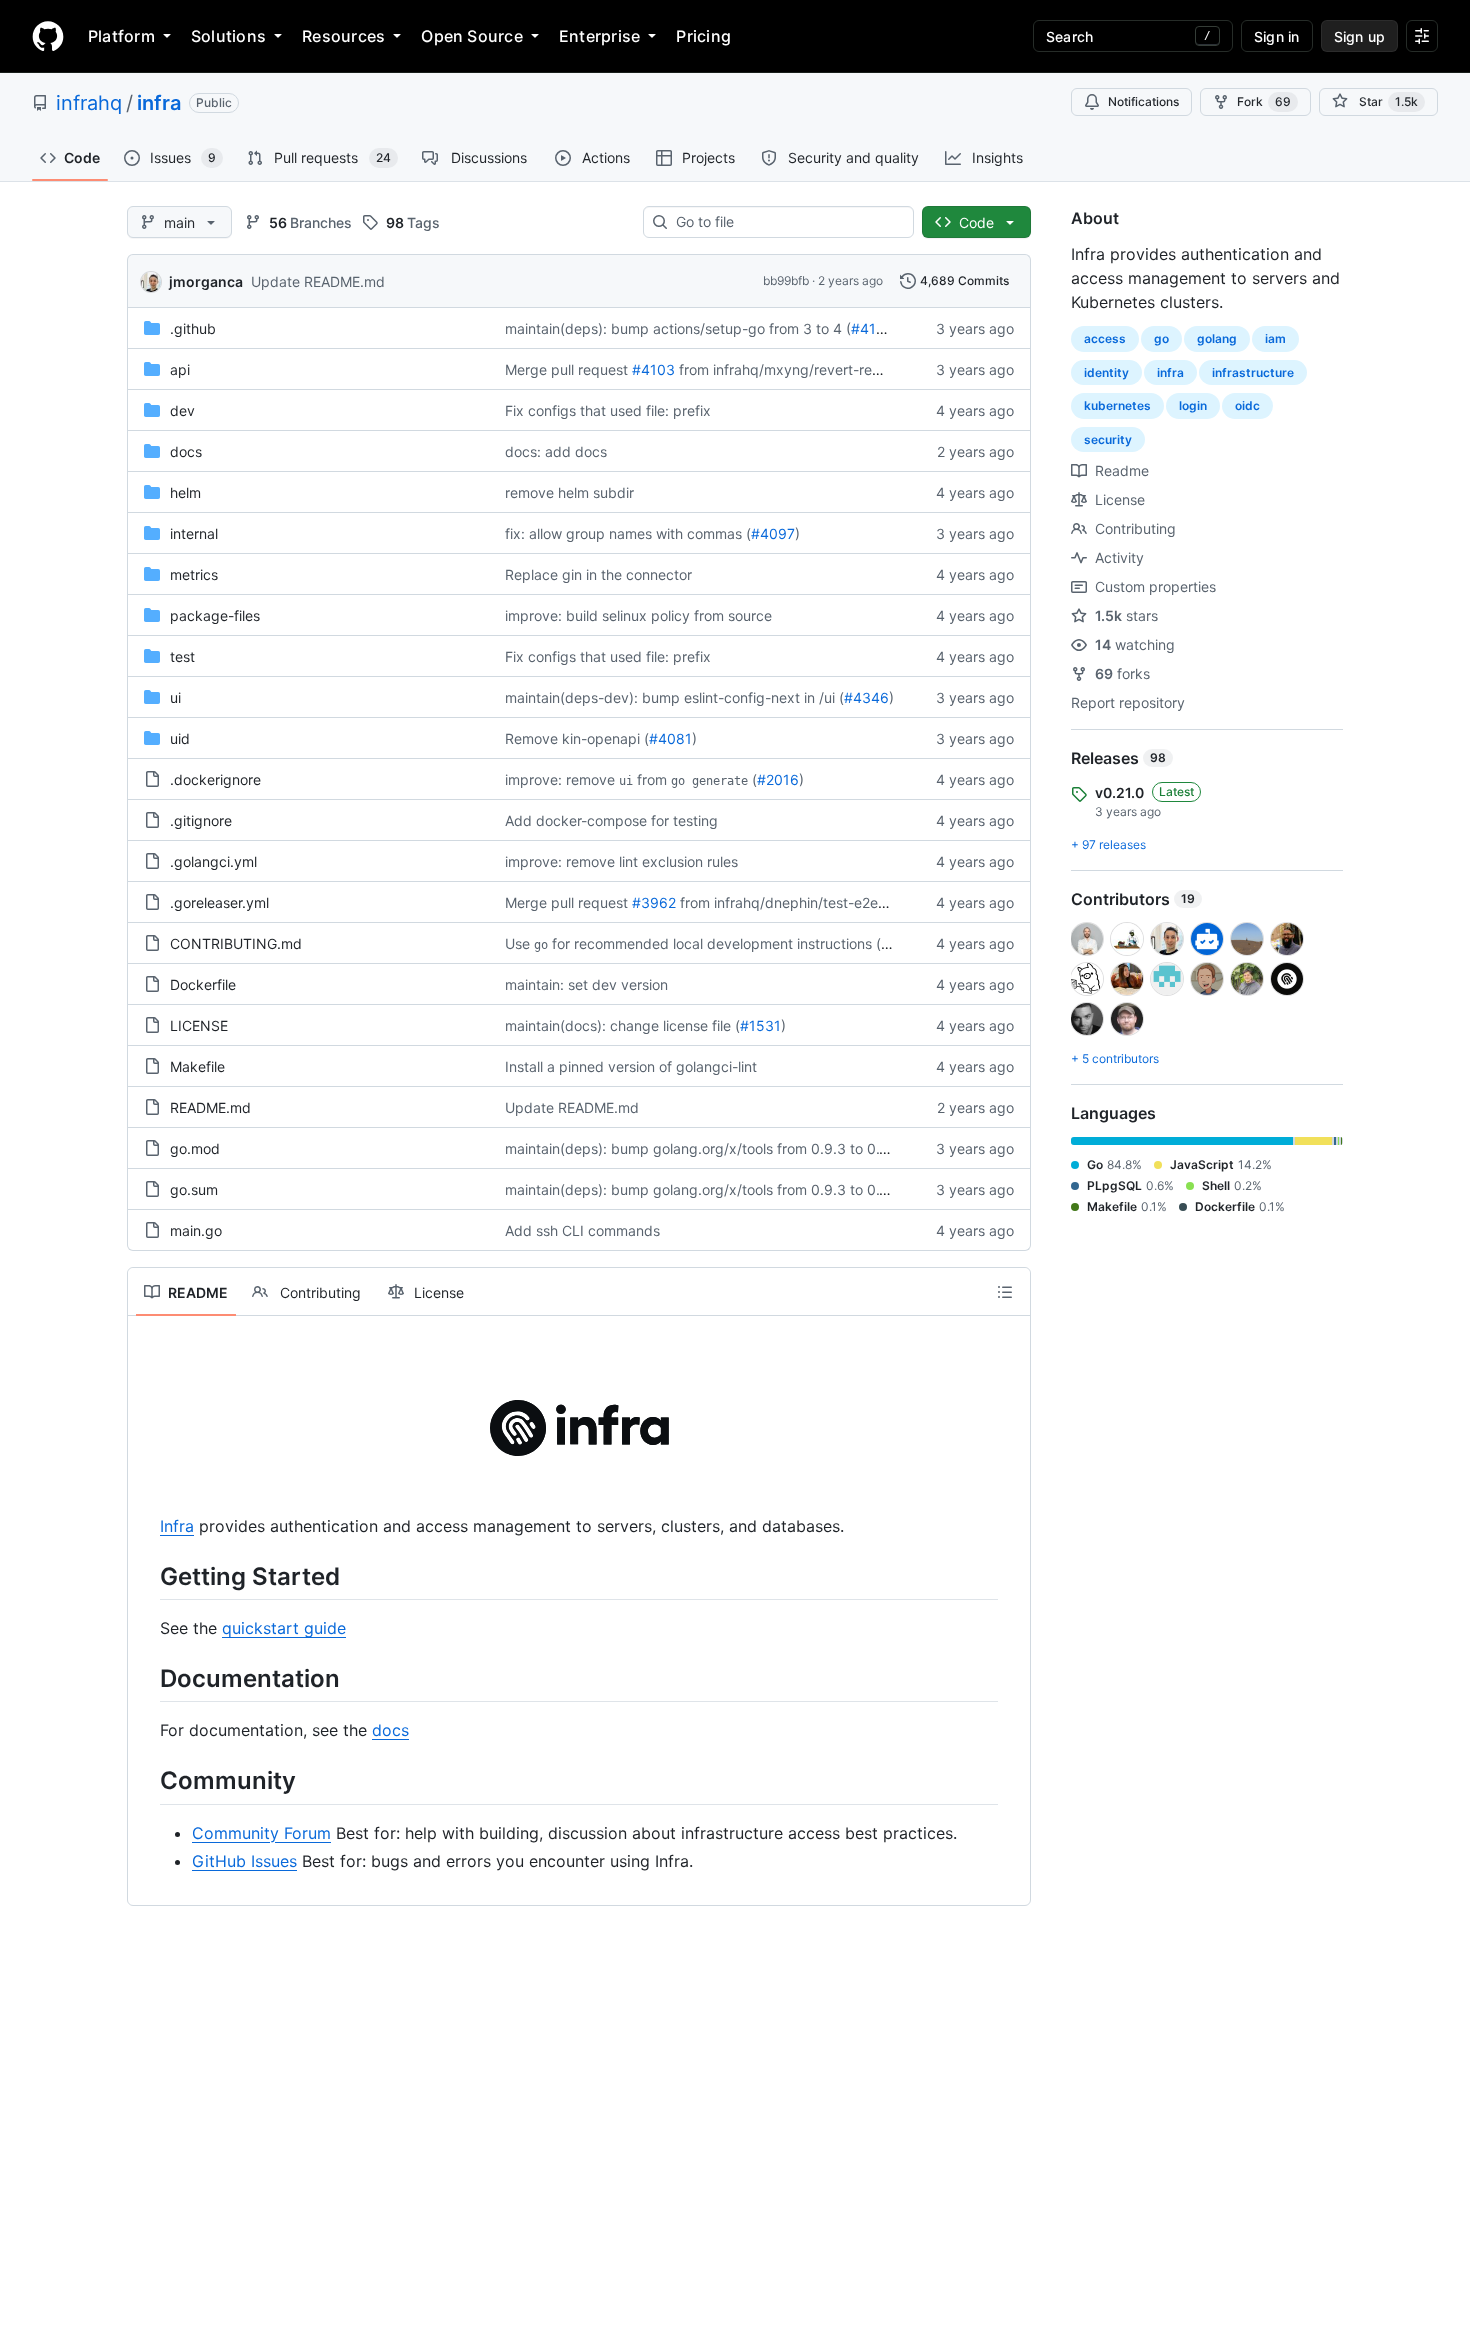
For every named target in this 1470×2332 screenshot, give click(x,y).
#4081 (670, 738)
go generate (709, 781)
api (180, 369)
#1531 (760, 1025)
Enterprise (599, 36)
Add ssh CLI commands (582, 1230)
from (652, 779)
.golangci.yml (213, 861)
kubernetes (1117, 405)
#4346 (866, 697)
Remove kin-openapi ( (577, 738)
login (1193, 405)
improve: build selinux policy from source (638, 615)
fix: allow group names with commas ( (628, 533)
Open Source (472, 36)
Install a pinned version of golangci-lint (631, 1066)
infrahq (89, 103)
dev (182, 410)
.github (193, 328)
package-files (215, 615)
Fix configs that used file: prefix (608, 410)
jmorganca (206, 281)
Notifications (1143, 101)
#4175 (872, 328)
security (1108, 439)
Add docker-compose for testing (611, 820)
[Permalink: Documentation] (146, 1678)
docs (186, 451)
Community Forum (261, 1833)
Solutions (228, 36)
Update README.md (318, 281)
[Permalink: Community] (146, 1781)
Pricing (703, 36)
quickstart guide (284, 1628)
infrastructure (1253, 372)
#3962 (654, 902)
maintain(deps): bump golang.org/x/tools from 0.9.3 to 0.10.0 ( (711, 1148)
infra (159, 103)
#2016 (778, 779)
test (182, 656)
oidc (1247, 405)
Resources (343, 36)
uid (180, 738)
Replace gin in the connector (598, 574)
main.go (196, 1230)
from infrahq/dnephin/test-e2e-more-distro (820, 902)
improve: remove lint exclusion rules (621, 861)
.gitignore (201, 820)
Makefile (197, 1066)
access (1105, 338)
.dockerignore (215, 779)
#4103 (653, 369)
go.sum (194, 1189)
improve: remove (560, 779)
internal (194, 533)
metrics (194, 574)
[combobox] (786, 222)
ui (175, 697)
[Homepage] (48, 36)
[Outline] (1005, 1292)
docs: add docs (556, 451)
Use (517, 943)
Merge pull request (566, 369)
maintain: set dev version (586, 984)
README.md (210, 1107)
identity (1106, 372)
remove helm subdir (569, 492)
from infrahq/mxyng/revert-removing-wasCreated (842, 369)
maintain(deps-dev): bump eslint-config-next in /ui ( (674, 697)
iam (1275, 338)
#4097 (773, 533)
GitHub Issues (244, 1861)
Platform (121, 36)
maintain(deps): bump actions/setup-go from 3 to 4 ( (678, 328)
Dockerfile (203, 984)
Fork (1264, 101)
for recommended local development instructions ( (716, 943)
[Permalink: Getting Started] (146, 1576)
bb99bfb (786, 280)
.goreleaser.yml (219, 902)
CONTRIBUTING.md (236, 943)
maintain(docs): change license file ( (622, 1025)
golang (1217, 338)
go (541, 945)
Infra (177, 1526)
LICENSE (199, 1025)
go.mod (195, 1148)
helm (185, 492)
